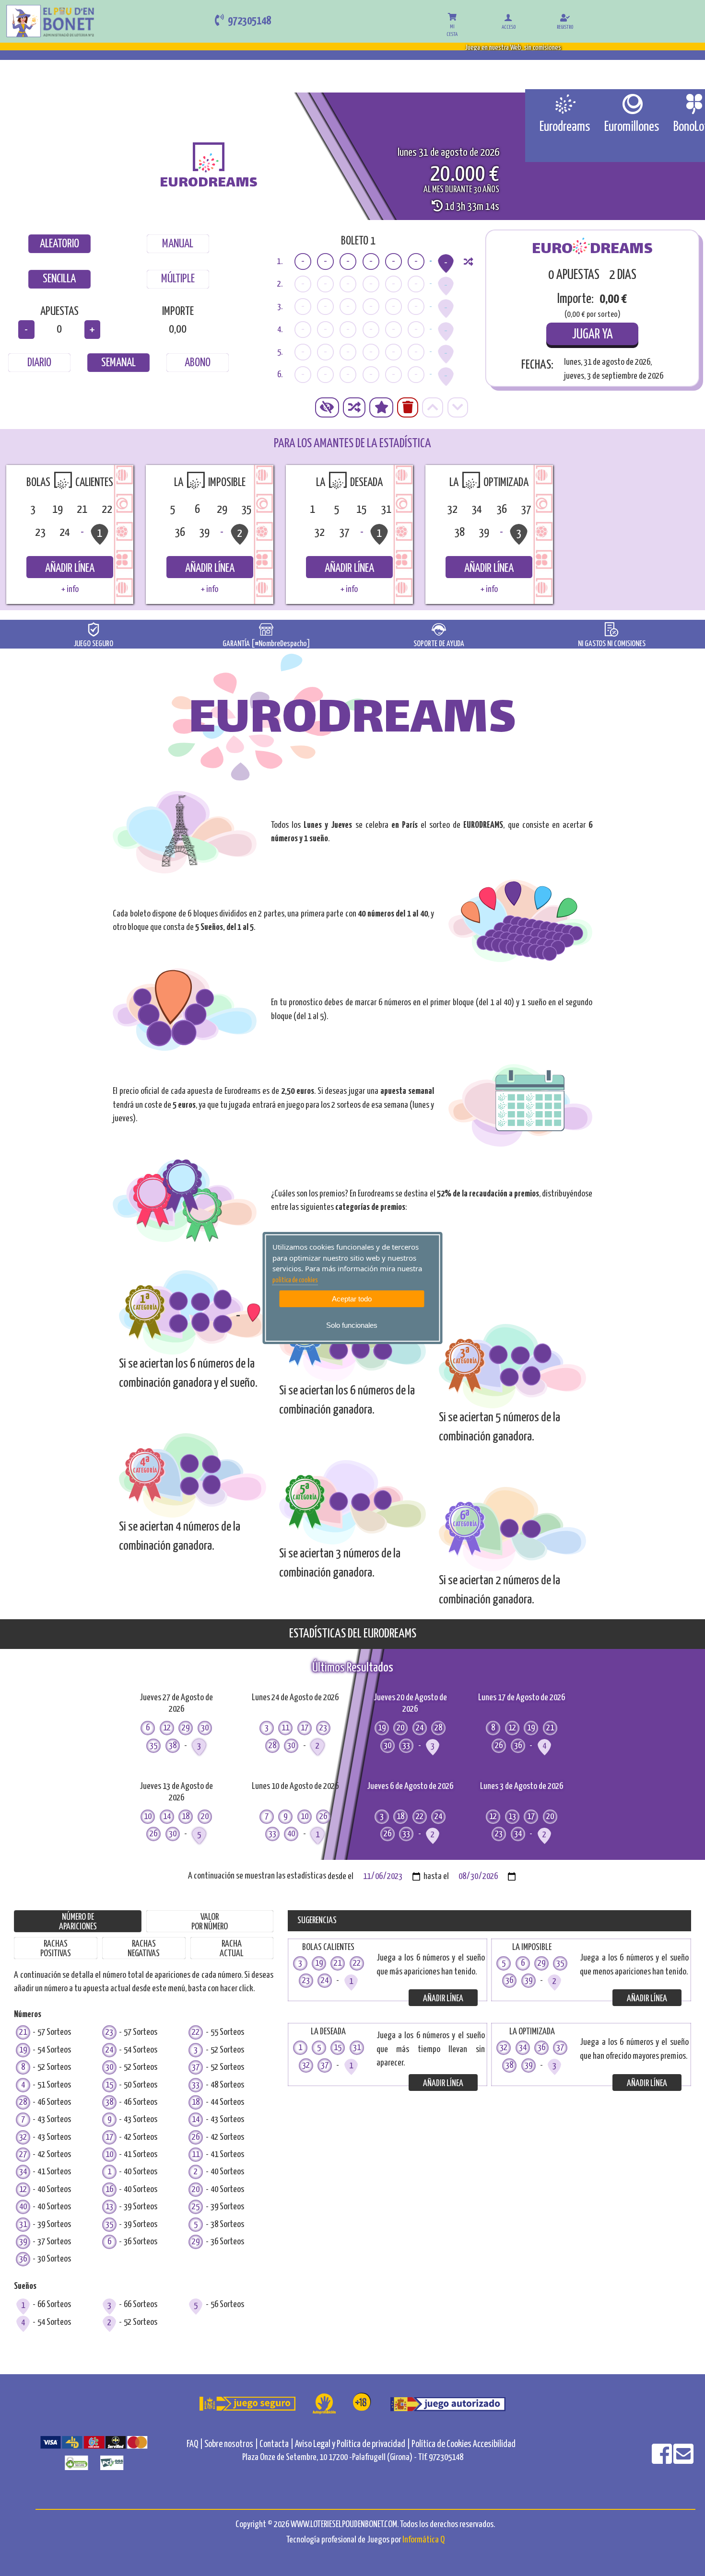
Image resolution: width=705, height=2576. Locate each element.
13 (109, 2207)
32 (23, 2137)
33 (196, 2085)
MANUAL (178, 244)
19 (23, 2050)
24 (109, 2050)
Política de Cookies (441, 2444)
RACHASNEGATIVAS (144, 1949)
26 (196, 2137)
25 (196, 2207)
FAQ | (195, 2444)
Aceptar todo (352, 1299)
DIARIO (39, 363)
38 (109, 2102)
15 (109, 2085)
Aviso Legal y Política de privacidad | (353, 2444)
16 (109, 2189)
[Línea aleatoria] (468, 261)
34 (23, 2172)
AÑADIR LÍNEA (70, 569)
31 (23, 2224)
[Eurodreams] (565, 104)
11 (196, 2154)
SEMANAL (118, 363)
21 (23, 2032)
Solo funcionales (352, 1325)
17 (109, 2137)
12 (23, 2189)
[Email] (683, 2460)
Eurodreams (565, 127)
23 (109, 2032)
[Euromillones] (632, 104)
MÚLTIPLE (178, 279)
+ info (70, 589)
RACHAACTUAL (232, 1949)
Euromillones (632, 127)
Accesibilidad (494, 2444)
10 (109, 2154)
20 (196, 2189)
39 (23, 2242)
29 (196, 2242)
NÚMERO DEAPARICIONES (78, 1922)
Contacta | (276, 2444)
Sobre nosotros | (231, 2444)
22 (196, 2032)
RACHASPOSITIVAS (56, 1949)
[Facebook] (663, 2460)
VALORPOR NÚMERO (210, 1922)
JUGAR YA (593, 335)
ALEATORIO (59, 244)
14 (196, 2119)
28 (23, 2102)
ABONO (198, 363)
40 (23, 2207)
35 (109, 2224)
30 (109, 2067)
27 (23, 2154)
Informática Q (423, 2540)
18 (196, 2102)
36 (23, 2259)
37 (196, 2067)
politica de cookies (295, 1280)
